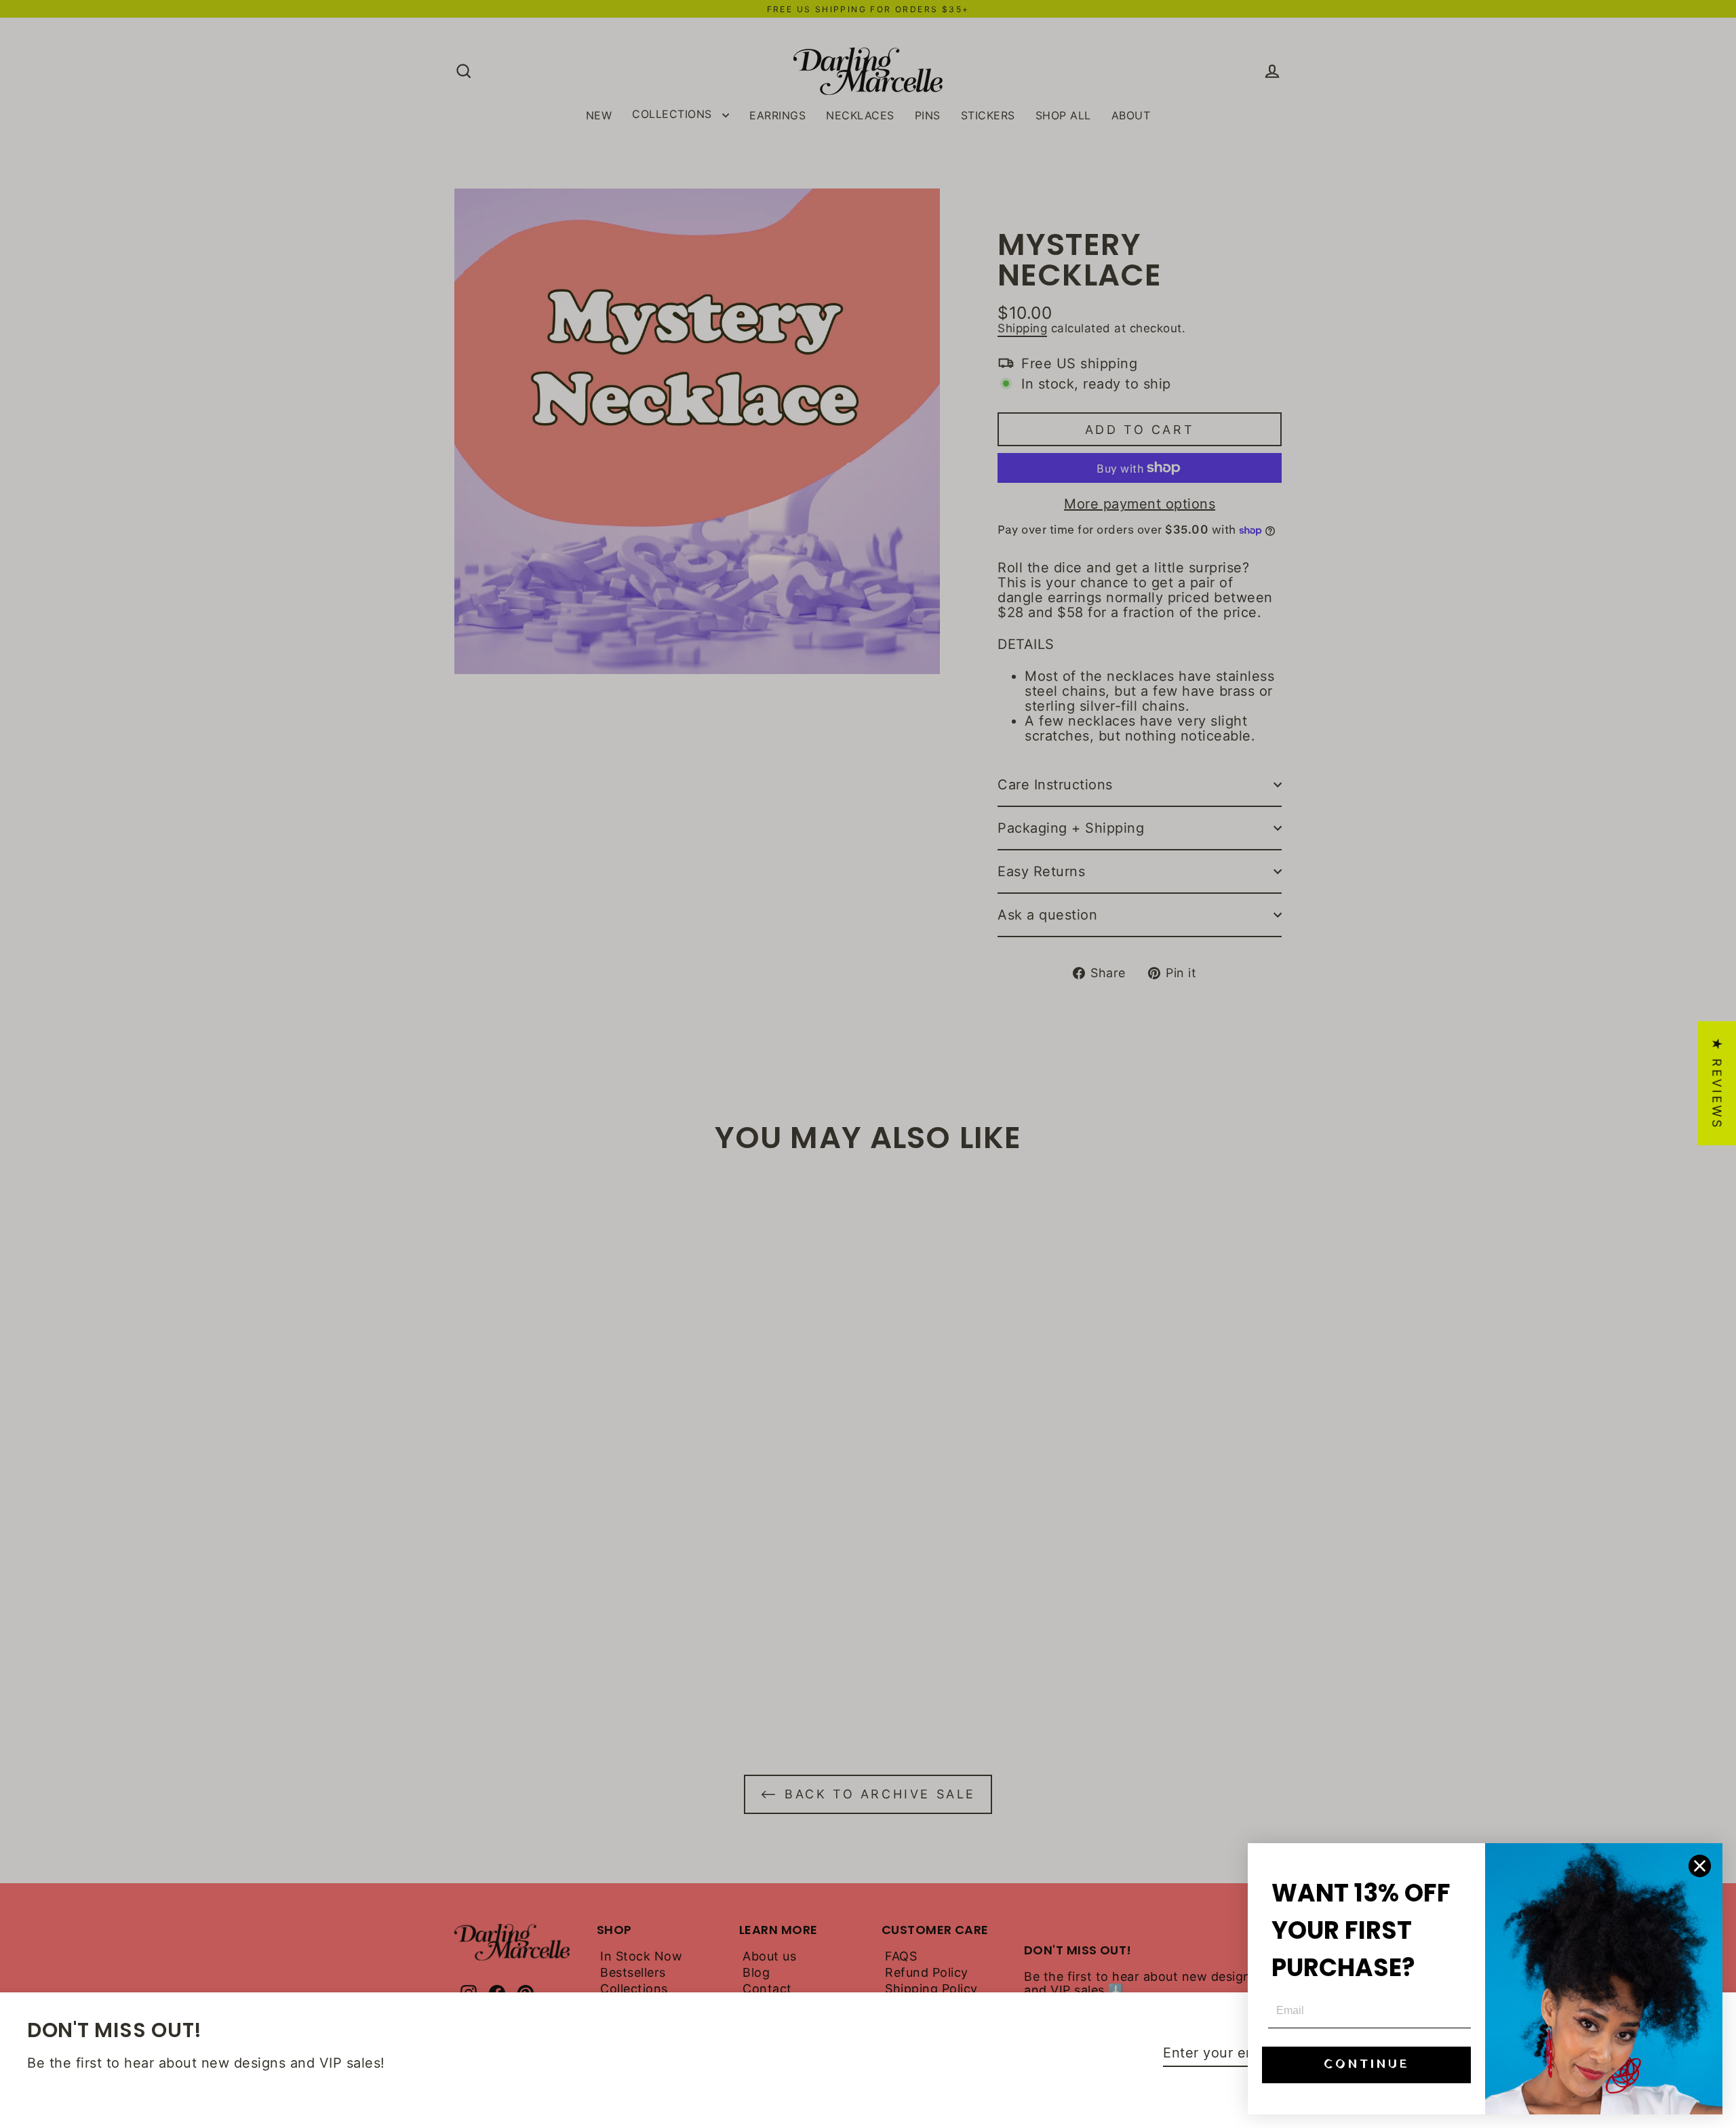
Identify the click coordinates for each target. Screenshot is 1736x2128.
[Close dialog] (1700, 1866)
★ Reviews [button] (1717, 1083)
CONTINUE (1367, 2065)
